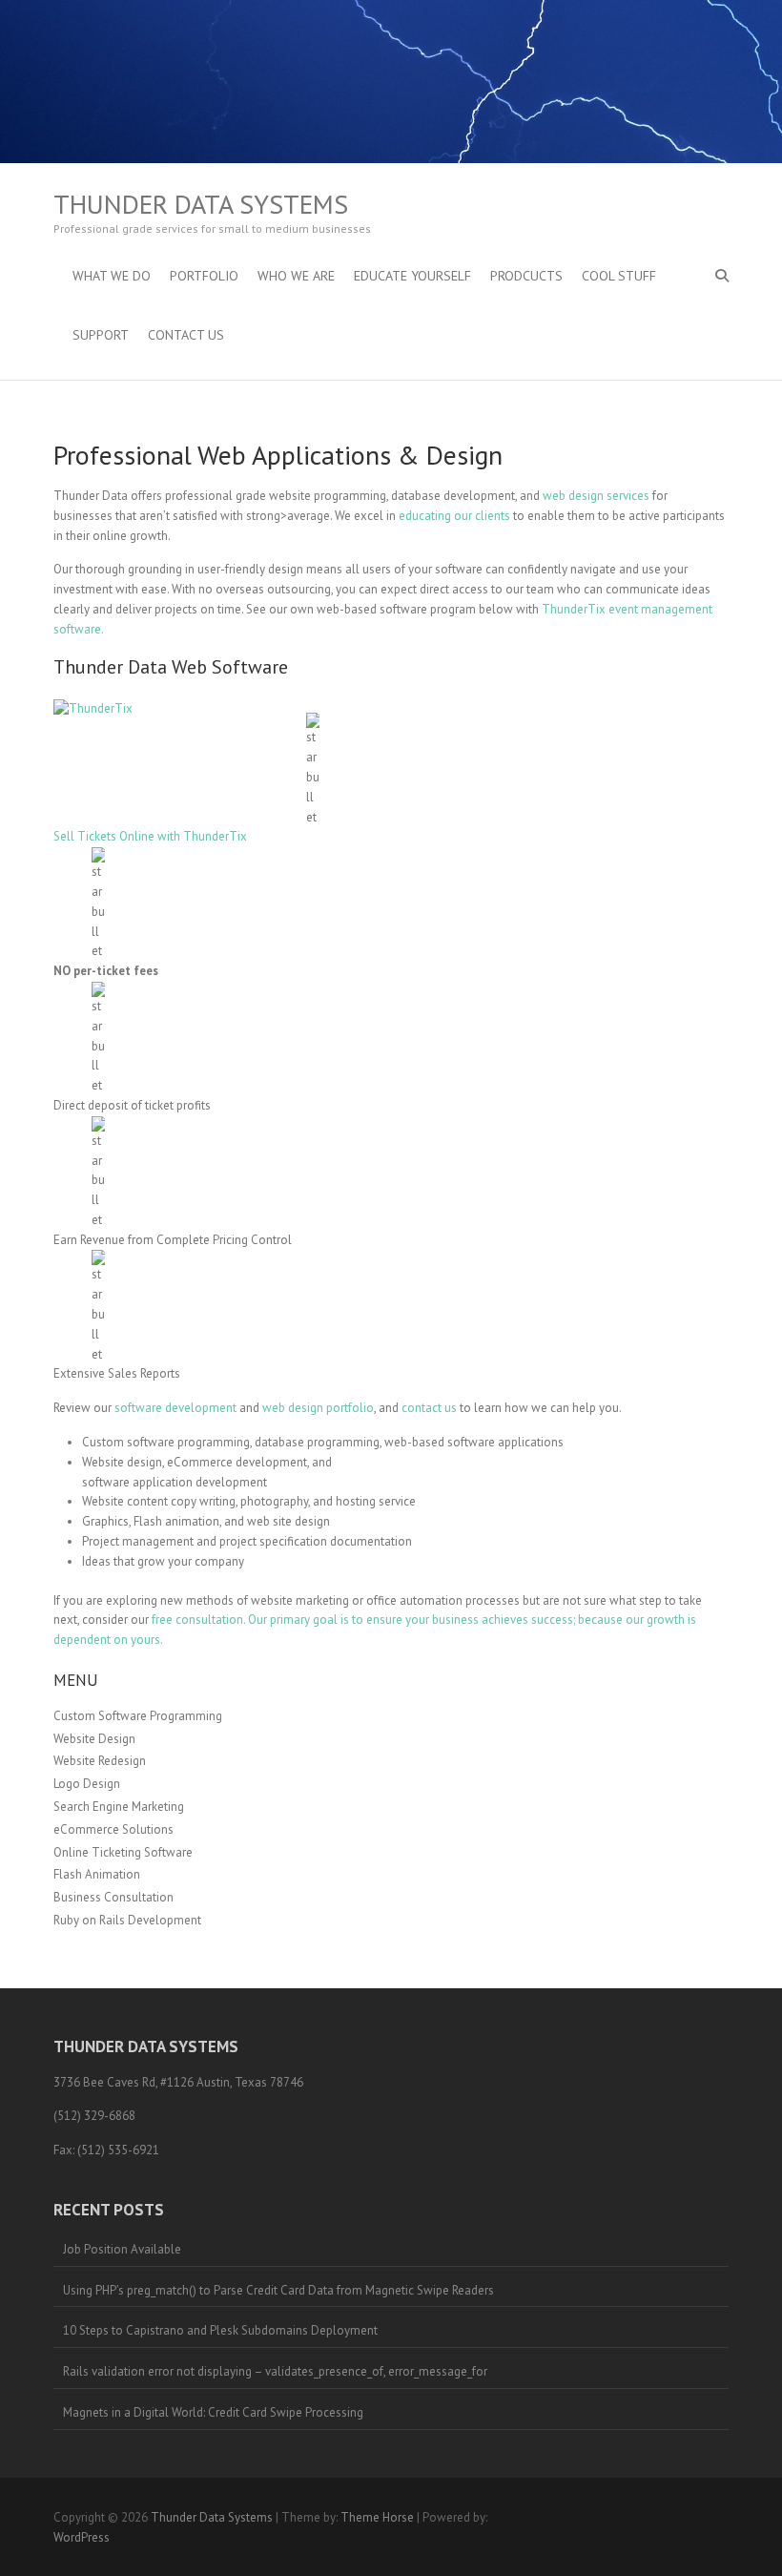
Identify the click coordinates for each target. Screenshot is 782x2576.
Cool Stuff (619, 276)
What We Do (112, 276)
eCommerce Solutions (113, 1829)
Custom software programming (166, 1442)
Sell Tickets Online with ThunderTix (150, 836)
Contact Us (186, 335)
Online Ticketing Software (123, 1852)
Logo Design (87, 1784)
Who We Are (296, 276)
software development (175, 1408)
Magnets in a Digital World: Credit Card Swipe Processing (213, 2412)
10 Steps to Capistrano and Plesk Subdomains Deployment (220, 2330)
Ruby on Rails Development (127, 1920)
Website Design (94, 1739)
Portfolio (204, 276)
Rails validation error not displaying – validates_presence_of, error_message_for (275, 2371)
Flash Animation (97, 1874)
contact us (429, 1408)
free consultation (197, 1620)
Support (101, 335)
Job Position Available (122, 2249)
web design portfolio (318, 1408)
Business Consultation (113, 1897)
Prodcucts (526, 276)
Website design (122, 1462)
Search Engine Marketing (119, 1807)
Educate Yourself (412, 276)
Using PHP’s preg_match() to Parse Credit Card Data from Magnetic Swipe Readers (278, 2290)
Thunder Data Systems (201, 204)
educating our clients (454, 516)
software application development (175, 1482)
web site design (288, 1521)
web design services (596, 496)
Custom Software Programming (138, 1716)
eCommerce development (237, 1462)
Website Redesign (100, 1761)
